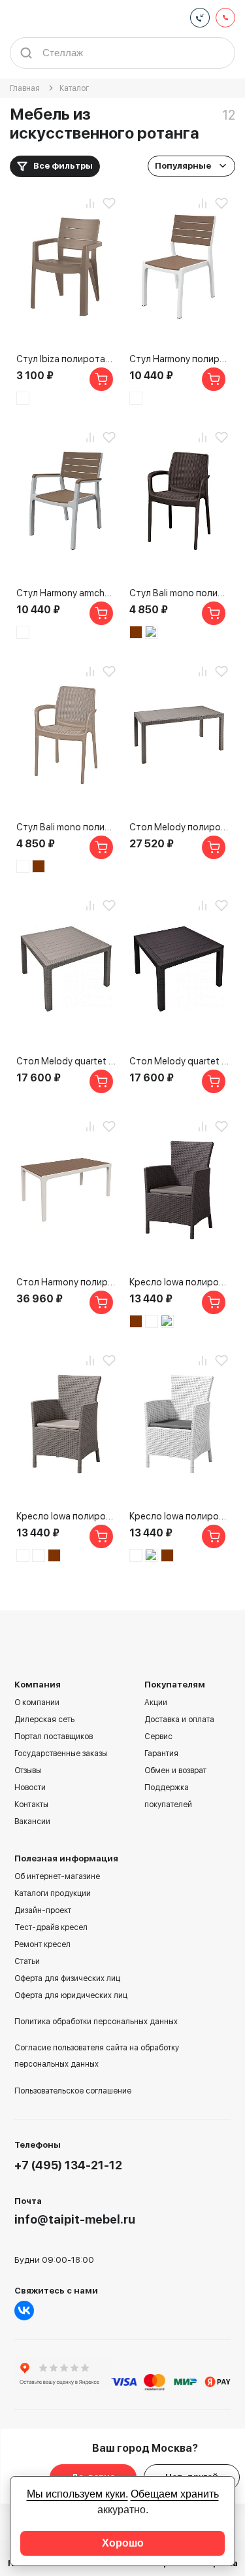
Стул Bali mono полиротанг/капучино (66, 827)
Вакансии (32, 1822)
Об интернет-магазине (57, 1876)
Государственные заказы (61, 1754)
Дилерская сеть (44, 1720)
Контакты (31, 1805)
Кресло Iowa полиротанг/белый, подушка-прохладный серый (179, 1516)
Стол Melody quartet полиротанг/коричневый (179, 1061)
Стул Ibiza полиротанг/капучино (66, 359)
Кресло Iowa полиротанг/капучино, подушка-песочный (66, 1516)
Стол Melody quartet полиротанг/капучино (66, 1061)
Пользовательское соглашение (73, 2091)
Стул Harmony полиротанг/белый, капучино (179, 359)
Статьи (27, 1961)
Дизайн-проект (43, 1910)
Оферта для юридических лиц (71, 1995)
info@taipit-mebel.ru (75, 2219)
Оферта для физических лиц (67, 1978)
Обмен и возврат (175, 1771)
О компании (37, 1703)
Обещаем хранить (175, 2494)
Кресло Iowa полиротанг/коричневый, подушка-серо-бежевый (179, 1282)
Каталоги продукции (53, 1893)
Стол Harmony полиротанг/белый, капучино (66, 1282)
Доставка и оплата (179, 1720)
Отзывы (28, 1771)
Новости (30, 1788)
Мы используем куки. (77, 2494)
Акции (156, 1703)
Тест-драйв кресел (51, 1927)
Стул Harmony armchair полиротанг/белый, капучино (66, 593)
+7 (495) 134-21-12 (68, 2165)
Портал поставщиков (54, 1737)
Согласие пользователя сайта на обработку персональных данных (97, 2056)
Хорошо (123, 2543)
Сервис (158, 1737)
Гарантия (161, 1754)
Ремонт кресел (42, 1944)
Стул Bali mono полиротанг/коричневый (179, 593)
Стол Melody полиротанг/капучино (179, 827)
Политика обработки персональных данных (96, 2022)
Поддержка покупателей (168, 1796)
